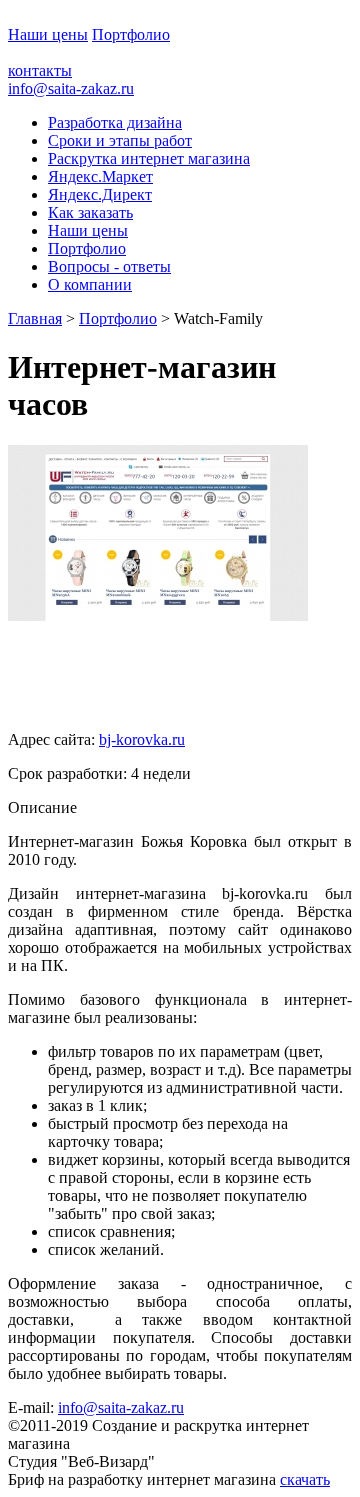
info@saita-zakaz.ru (71, 88)
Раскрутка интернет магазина (149, 158)
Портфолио (131, 34)
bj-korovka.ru (142, 739)
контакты (40, 70)
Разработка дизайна (115, 122)
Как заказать (90, 212)
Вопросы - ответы (109, 266)
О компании (90, 284)
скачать (305, 1479)
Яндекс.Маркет (100, 176)
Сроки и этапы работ (120, 140)
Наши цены (48, 34)
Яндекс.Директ (100, 194)
